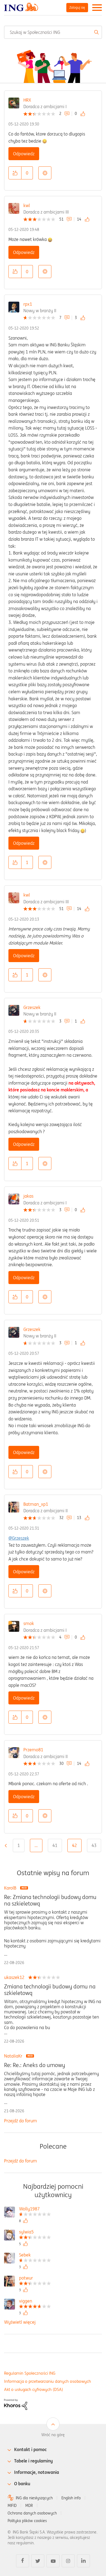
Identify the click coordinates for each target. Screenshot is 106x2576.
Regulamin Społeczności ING (30, 2373)
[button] (15, 173)
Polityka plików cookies (27, 2521)
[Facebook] (23, 2561)
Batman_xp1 (36, 1504)
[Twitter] (38, 2561)
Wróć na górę (53, 2435)
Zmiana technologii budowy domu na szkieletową (50, 1990)
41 (55, 1845)
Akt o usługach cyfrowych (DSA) (34, 2389)
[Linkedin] (83, 2561)
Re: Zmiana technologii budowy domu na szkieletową (50, 1900)
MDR (29, 2506)
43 (94, 1845)
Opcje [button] (45, 173)
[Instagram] (68, 2561)
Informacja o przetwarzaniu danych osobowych (48, 2381)
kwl (27, 205)
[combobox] (53, 32)
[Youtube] (53, 2561)
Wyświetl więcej (20, 2322)
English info (71, 2498)
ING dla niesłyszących (34, 2498)
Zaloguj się (77, 7)
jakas (28, 1196)
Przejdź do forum (21, 2121)
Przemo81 (33, 1750)
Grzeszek (32, 1007)
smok (29, 1623)
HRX (27, 100)
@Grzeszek (19, 1538)
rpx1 (28, 304)
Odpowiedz (24, 154)
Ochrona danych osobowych (32, 2513)
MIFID (12, 2506)
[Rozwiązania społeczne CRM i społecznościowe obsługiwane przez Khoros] (16, 2404)
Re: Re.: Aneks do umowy (35, 2065)
